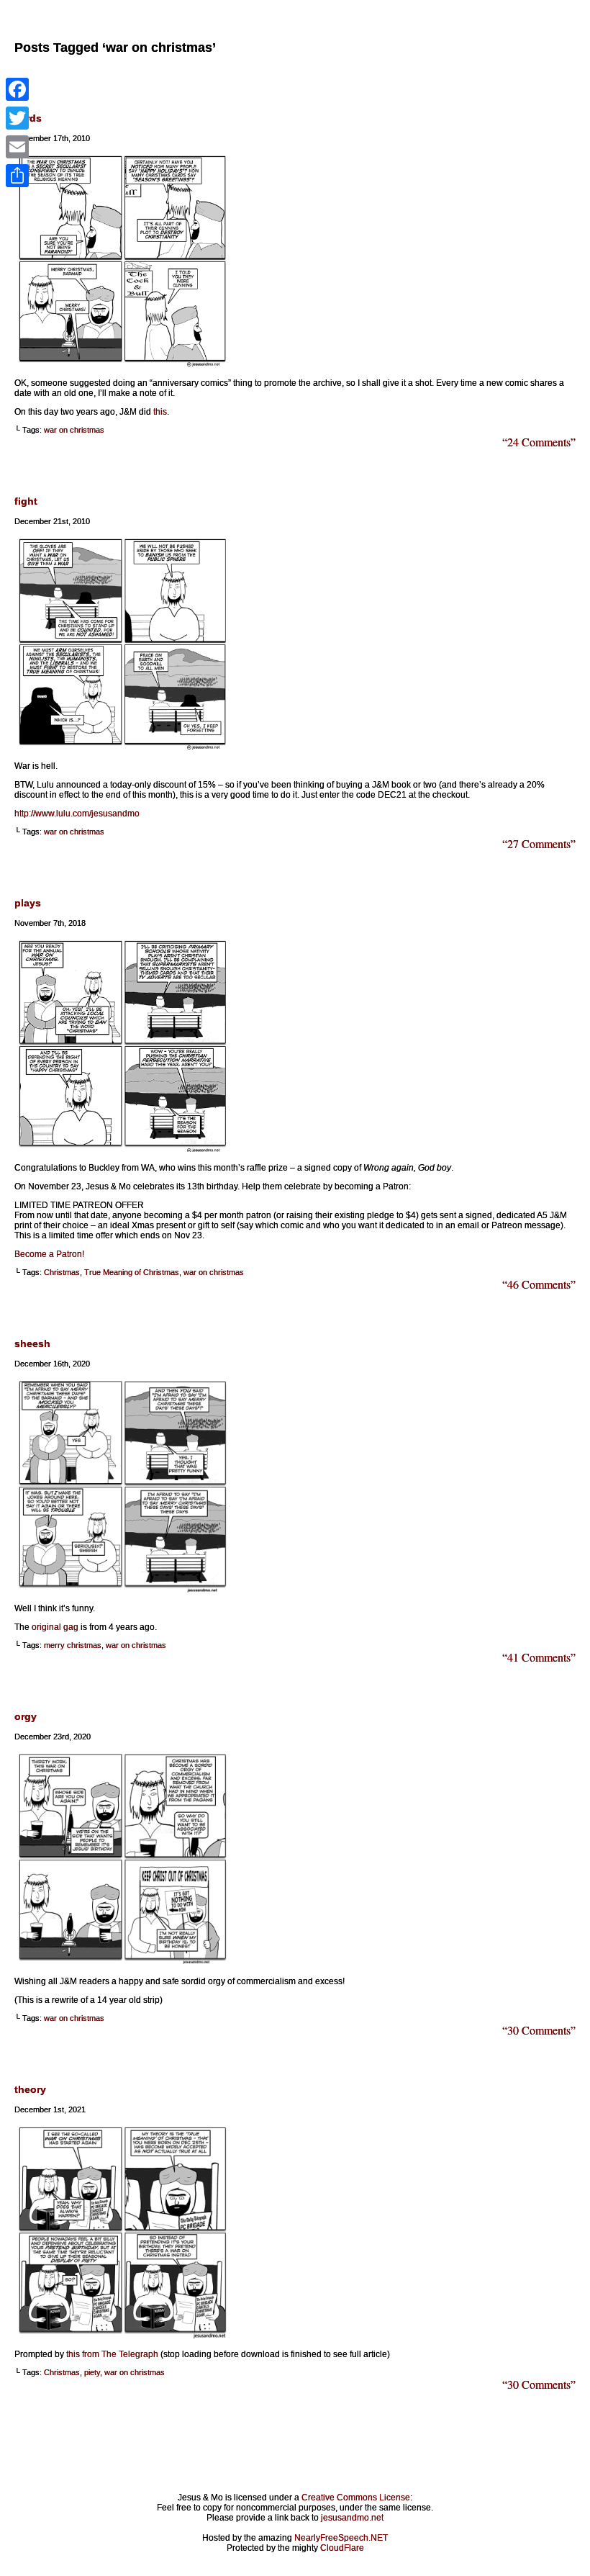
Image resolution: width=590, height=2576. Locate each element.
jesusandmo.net (352, 2518)
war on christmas (74, 430)
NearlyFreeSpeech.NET (341, 2538)
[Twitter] (17, 118)
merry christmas (73, 1645)
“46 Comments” (539, 1284)
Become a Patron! (49, 1254)
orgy (26, 1716)
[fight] (122, 747)
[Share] (17, 176)
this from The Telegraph (112, 2354)
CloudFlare (342, 2548)
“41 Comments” (539, 1657)
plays (28, 903)
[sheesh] (122, 1590)
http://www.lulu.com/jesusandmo (77, 814)
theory (30, 2089)
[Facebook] (17, 89)
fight (26, 501)
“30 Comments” (539, 2030)
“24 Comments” (539, 442)
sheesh (32, 1343)
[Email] (17, 147)
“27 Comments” (539, 843)
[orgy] (122, 1963)
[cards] (122, 364)
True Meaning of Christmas (132, 1272)
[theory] (122, 2336)
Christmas (62, 1272)
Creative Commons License (356, 2498)
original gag (55, 1627)
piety (92, 2372)
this (160, 412)
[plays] (122, 1149)
